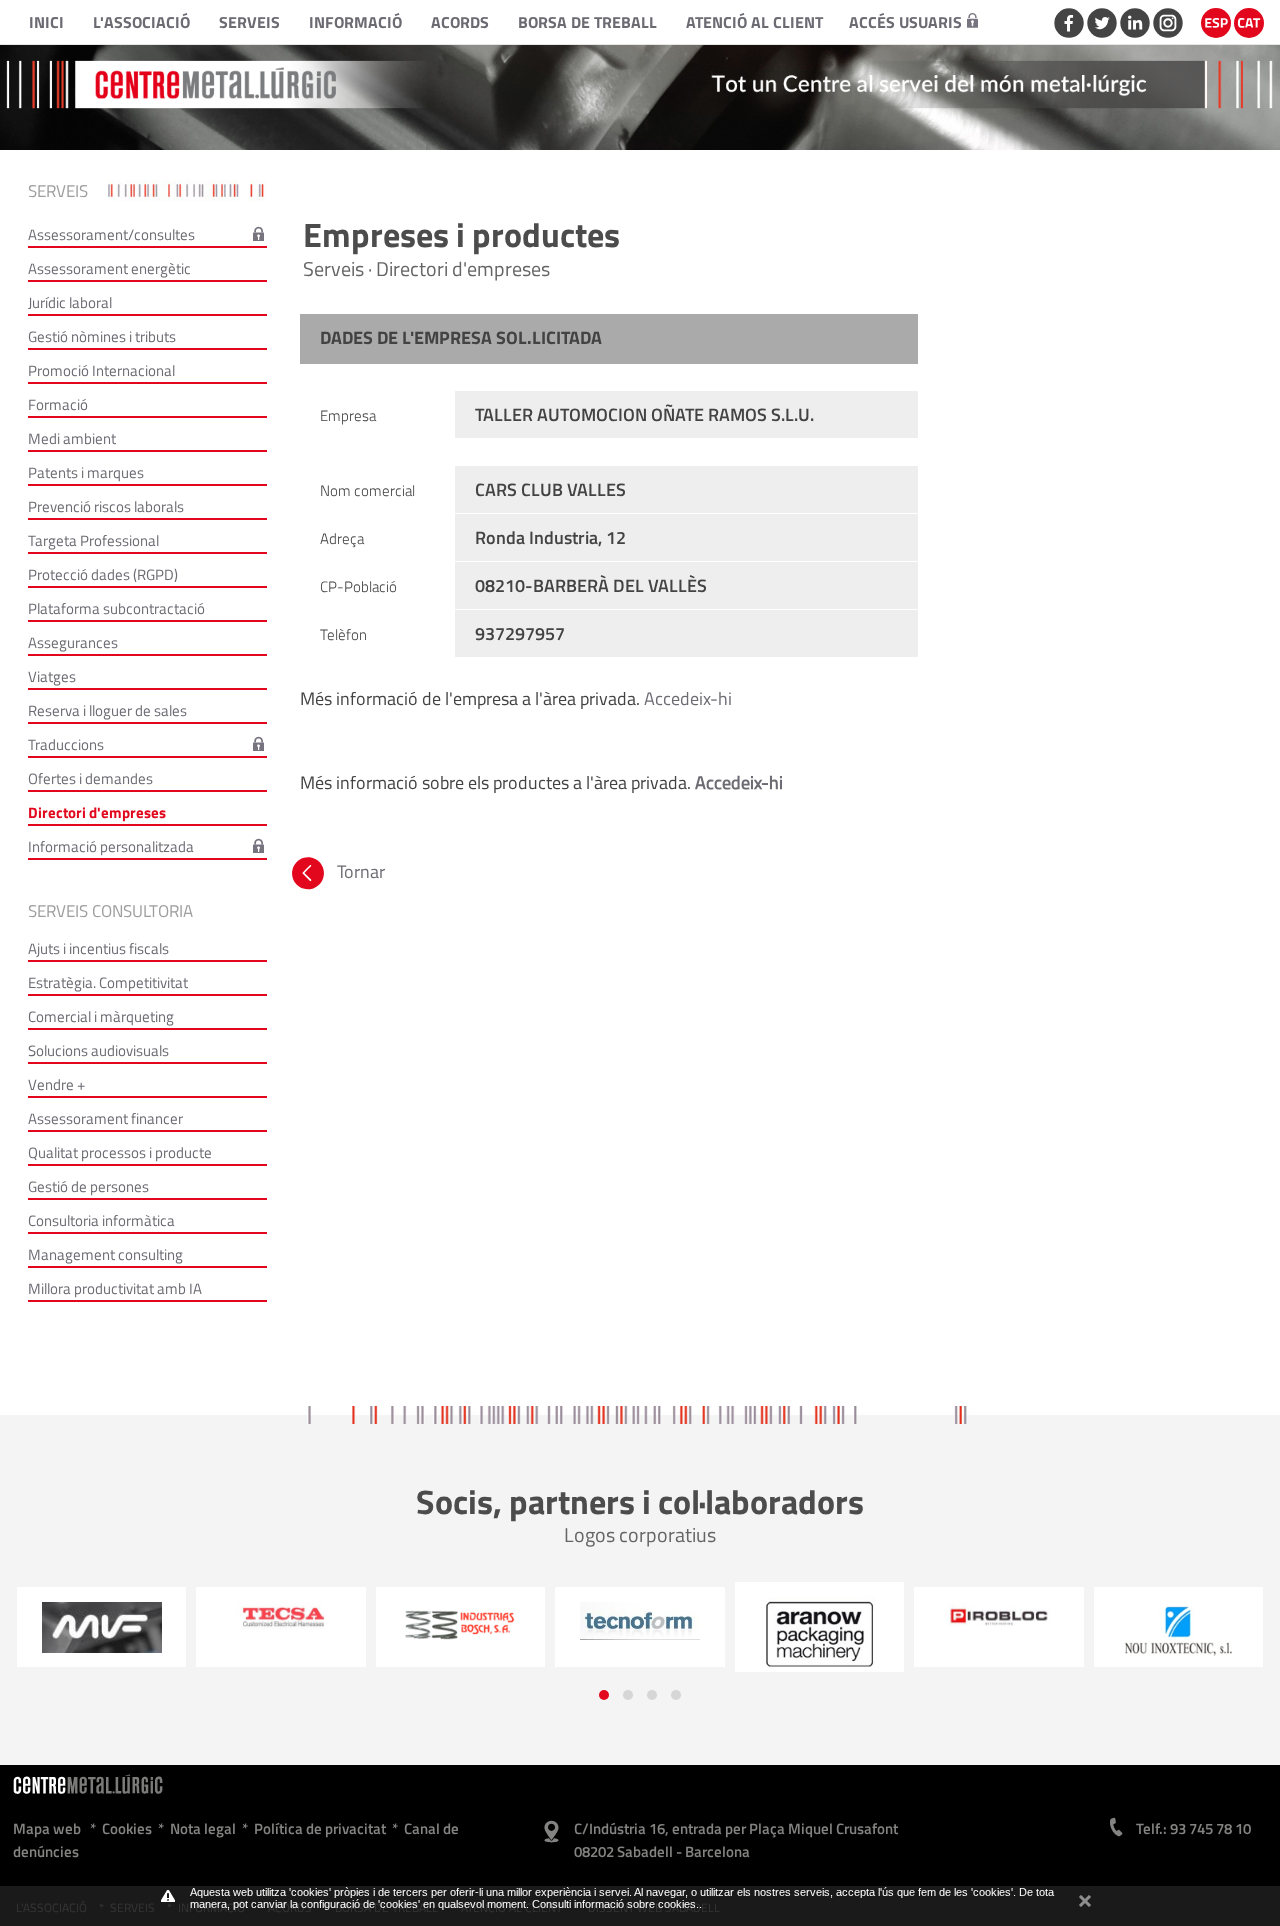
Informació (355, 22)
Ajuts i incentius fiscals (98, 948)
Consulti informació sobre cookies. (615, 1904)
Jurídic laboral (70, 302)
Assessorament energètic (109, 268)
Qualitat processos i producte (120, 1152)
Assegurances (73, 642)
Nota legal (203, 1828)
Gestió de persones (88, 1186)
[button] (604, 1695)
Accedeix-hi (688, 698)
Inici (46, 22)
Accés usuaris (905, 22)
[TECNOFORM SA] (460, 1621)
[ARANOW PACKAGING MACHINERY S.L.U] (640, 1634)
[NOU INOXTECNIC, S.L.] (999, 1632)
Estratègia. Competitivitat (108, 982)
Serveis (249, 22)
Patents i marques (86, 472)
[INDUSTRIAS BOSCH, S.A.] (281, 1624)
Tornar (359, 871)
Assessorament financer (105, 1118)
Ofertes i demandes (90, 778)
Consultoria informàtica (101, 1220)
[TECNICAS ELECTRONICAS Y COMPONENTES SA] (101, 1617)
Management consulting (105, 1254)
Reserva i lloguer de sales (107, 710)
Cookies (127, 1828)
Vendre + (56, 1084)
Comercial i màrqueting (101, 1016)
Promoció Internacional (101, 370)
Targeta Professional (93, 540)
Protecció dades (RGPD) (103, 574)
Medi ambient (72, 438)
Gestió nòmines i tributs (102, 336)
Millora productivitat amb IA (115, 1288)
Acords (460, 22)
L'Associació (141, 22)
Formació (58, 404)
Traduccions (66, 744)
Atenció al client (754, 22)
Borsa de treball (587, 22)
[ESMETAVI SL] (1178, 1635)
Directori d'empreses (97, 812)
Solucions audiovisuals (98, 1050)
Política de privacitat (320, 1828)
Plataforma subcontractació (116, 608)
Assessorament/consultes (111, 234)
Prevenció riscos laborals (106, 506)
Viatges (52, 676)
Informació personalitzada (111, 846)
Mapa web (47, 1828)
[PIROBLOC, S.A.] (819, 1617)
